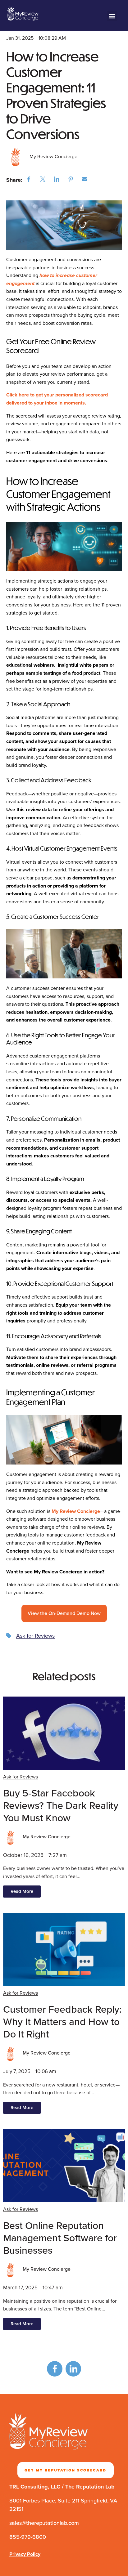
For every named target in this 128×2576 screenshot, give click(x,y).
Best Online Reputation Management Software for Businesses (60, 2238)
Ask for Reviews (35, 1636)
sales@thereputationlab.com (44, 2523)
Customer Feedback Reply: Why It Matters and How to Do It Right (62, 2022)
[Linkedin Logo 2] (73, 2369)
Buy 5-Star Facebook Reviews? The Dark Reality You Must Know (61, 1805)
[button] (112, 16)
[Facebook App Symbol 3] (55, 2369)
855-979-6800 (28, 2537)
